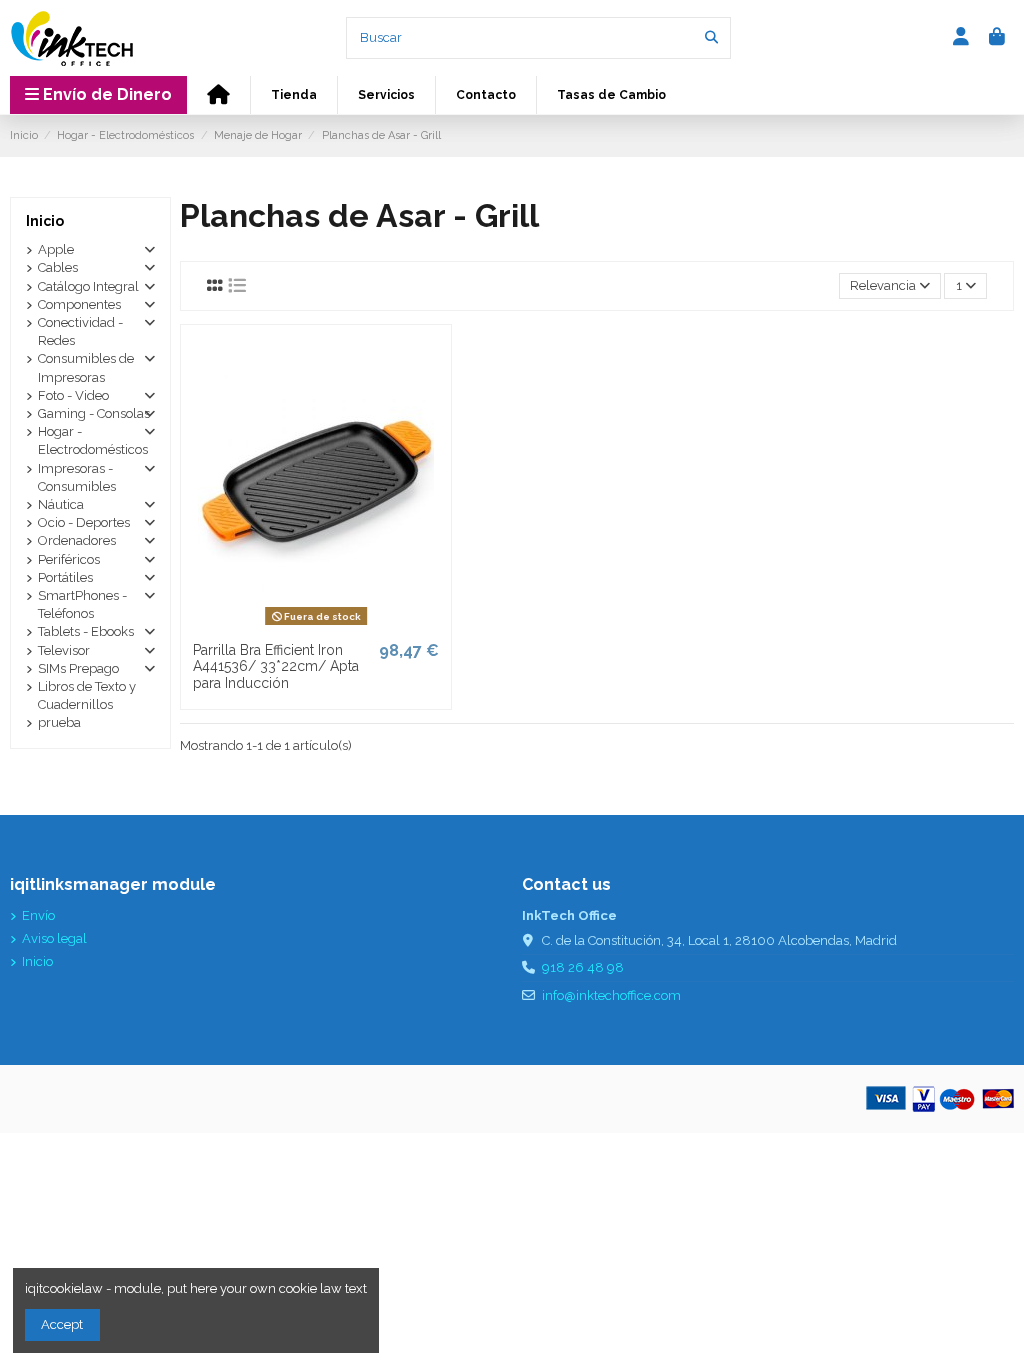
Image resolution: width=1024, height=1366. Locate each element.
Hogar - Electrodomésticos (93, 440)
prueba (59, 722)
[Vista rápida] (342, 625)
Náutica (61, 504)
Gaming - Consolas (94, 413)
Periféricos (69, 559)
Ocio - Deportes (84, 522)
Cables (58, 267)
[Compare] (315, 625)
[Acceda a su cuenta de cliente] (961, 38)
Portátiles (65, 577)
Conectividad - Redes (80, 331)
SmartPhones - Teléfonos (82, 604)
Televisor (64, 650)
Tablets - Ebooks (86, 631)
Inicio (45, 221)
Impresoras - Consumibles (77, 477)
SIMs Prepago (78, 668)
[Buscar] (711, 38)
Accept (62, 1324)
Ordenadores (77, 540)
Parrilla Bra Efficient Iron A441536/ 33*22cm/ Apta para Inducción (276, 667)
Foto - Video (73, 395)
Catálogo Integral (88, 286)
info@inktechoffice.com (611, 995)
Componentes (79, 304)
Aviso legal (54, 938)
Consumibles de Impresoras (86, 367)
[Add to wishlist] (288, 625)
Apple (56, 249)
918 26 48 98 (583, 967)
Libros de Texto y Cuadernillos (87, 695)
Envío (38, 915)
